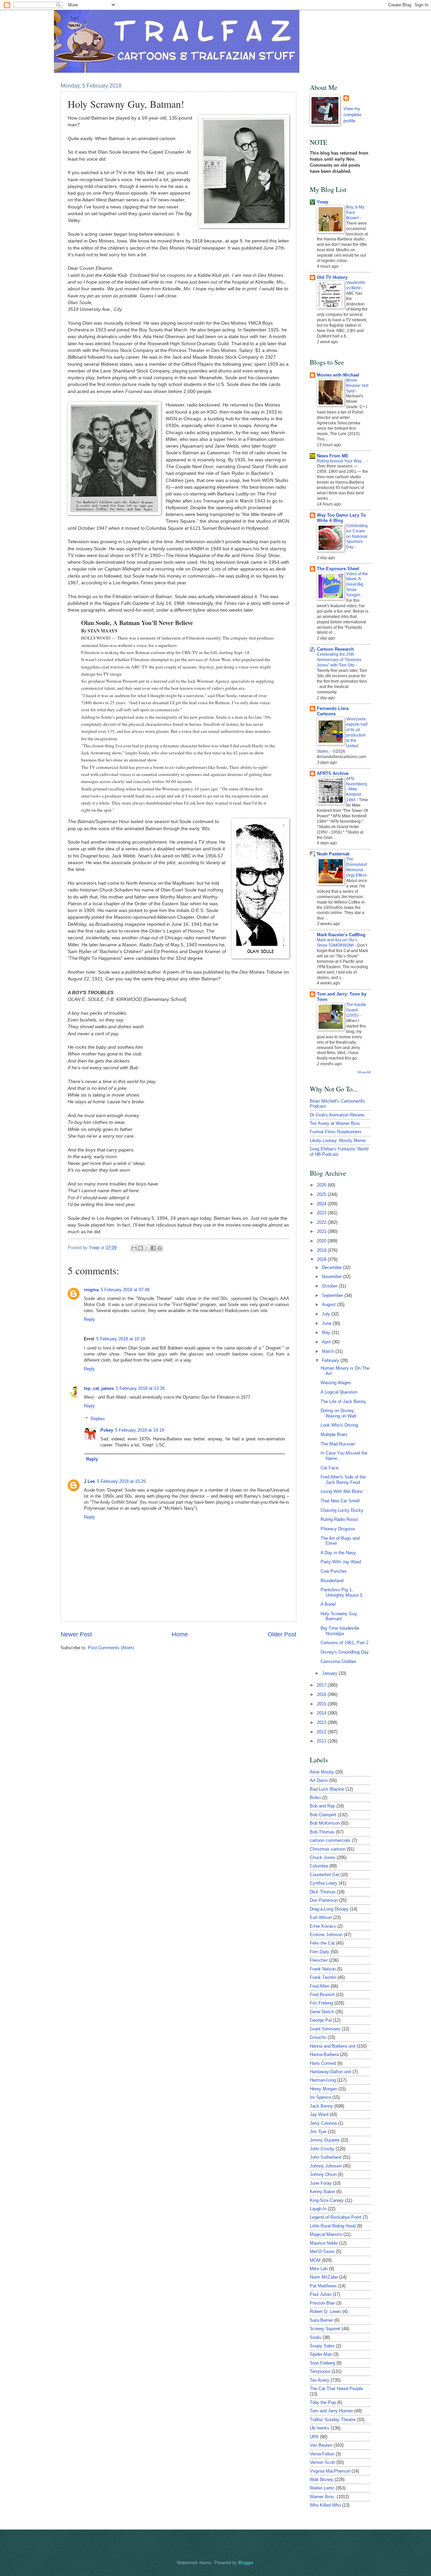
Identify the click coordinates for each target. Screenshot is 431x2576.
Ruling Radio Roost (339, 1519)
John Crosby (322, 2149)
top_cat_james (99, 1388)
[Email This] (134, 1248)
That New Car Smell (340, 1501)
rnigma (91, 1290)
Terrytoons (320, 2371)
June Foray (321, 2183)
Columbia (319, 1866)
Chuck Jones (323, 1857)
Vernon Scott (322, 2462)
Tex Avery (320, 2380)
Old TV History (332, 277)
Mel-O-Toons (322, 2252)
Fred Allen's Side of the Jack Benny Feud (343, 1479)
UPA (314, 2437)
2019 (322, 1250)
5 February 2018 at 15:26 (121, 1481)
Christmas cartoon (328, 1849)
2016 (322, 1694)
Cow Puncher (334, 1571)
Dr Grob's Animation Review (337, 1115)
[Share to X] (147, 1248)
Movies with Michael (338, 375)
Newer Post (76, 1634)
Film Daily (320, 1952)
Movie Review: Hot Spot (357, 386)
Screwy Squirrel (325, 2329)
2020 (322, 1241)
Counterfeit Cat (324, 1875)
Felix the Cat (322, 1943)
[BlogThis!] (140, 1248)
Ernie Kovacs (323, 1926)
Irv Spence (320, 2097)
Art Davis (319, 1780)
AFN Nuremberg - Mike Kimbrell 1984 (357, 789)
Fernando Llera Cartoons (333, 711)
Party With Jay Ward (341, 1562)
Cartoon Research (335, 649)
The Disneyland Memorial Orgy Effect (357, 867)
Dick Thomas (323, 1892)
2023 (322, 1213)
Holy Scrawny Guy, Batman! (339, 1616)
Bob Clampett (323, 1815)
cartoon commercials (330, 1840)
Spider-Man (321, 2354)
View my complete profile (352, 115)
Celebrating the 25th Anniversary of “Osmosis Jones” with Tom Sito (339, 660)
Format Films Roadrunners (336, 1132)
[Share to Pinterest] (160, 1248)
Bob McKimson (325, 1823)
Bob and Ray (322, 1806)
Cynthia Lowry (324, 1883)
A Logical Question (339, 1392)
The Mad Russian (338, 1444)
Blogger (246, 2563)
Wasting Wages (336, 1383)
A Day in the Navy (338, 1553)
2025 (322, 1194)
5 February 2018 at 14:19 (140, 1430)
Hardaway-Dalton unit (330, 2072)
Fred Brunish (322, 1995)
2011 (322, 1741)
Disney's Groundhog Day (345, 1652)
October (330, 1286)
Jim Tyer (318, 2132)
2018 (322, 1259)
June (327, 1323)
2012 (322, 1732)
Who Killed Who (325, 2505)
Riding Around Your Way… (342, 461)
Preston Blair (322, 2303)
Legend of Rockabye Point (336, 2217)
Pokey (107, 1430)
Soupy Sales (322, 2346)
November (333, 1277)
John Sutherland (326, 2157)
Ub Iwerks (320, 2428)
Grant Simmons (325, 2029)
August (329, 1305)
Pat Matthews (323, 2286)
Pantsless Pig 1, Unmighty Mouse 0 (341, 1592)
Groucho (318, 2037)
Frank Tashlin (323, 1977)
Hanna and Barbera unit (333, 2046)
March (329, 1351)
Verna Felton (322, 2454)
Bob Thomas (322, 1832)
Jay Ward (319, 2114)
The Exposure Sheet (338, 569)
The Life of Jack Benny (343, 1401)
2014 (322, 1713)
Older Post (282, 1634)
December (333, 1267)
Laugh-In (318, 2209)
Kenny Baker (322, 2192)
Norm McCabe (324, 2277)
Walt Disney (322, 2480)
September (333, 1295)
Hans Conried (323, 2063)
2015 (322, 1704)
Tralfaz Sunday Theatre (333, 2420)
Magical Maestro (326, 2234)
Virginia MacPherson (330, 2471)
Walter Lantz (322, 2488)
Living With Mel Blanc (342, 1491)
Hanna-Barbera (324, 2055)
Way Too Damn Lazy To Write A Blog (341, 518)
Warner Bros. (323, 2497)
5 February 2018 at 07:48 (125, 1290)
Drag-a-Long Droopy (329, 1909)
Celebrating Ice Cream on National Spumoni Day (357, 536)
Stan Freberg (322, 2363)
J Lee (89, 1481)
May (327, 1332)
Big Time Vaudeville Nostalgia (340, 1631)
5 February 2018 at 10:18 (121, 1339)
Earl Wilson (321, 1917)
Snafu (316, 2337)
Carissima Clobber (338, 1661)
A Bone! (328, 1604)
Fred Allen (320, 1986)
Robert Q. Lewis (325, 2311)
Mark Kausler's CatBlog (341, 935)
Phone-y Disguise (338, 1529)
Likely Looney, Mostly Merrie (338, 1140)
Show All (364, 1072)
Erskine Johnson (326, 1935)
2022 (322, 1222)
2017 (322, 1685)
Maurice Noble (324, 2243)
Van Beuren (321, 2445)
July (327, 1314)
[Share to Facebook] (153, 1248)
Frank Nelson (323, 1969)
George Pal (321, 2020)
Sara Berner (321, 2320)
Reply (89, 1319)
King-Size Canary (327, 2200)
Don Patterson (324, 1900)
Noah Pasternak (333, 854)
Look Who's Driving (339, 1425)
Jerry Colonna (323, 2123)
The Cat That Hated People (336, 2389)
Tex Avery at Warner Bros (335, 1123)
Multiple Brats (334, 1434)
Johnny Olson (323, 2174)
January (330, 1673)
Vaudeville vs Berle (356, 285)
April (327, 1342)
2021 (322, 1231)
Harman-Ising (323, 2080)
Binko (315, 1798)
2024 (322, 1204)
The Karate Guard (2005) (356, 1010)
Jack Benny (321, 2106)
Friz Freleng (321, 2003)
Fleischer (319, 1960)
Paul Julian (321, 2294)
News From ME (333, 456)
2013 (322, 1722)
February (331, 1360)
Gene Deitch (322, 2012)
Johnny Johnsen (326, 2166)
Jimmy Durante (325, 2140)
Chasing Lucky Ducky (342, 1510)
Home (180, 1634)
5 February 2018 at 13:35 (140, 1388)
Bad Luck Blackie (327, 1789)
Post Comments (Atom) (111, 1648)
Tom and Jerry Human (331, 2411)
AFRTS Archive (333, 773)
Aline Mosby (322, 1772)
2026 (322, 1185)
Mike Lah (319, 2269)
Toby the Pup (323, 2402)
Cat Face (329, 1468)
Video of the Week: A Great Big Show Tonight (357, 585)
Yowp (95, 1248)
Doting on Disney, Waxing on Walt (338, 1413)
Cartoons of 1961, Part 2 (344, 1643)
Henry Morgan (323, 2089)
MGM (315, 2260)
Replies (98, 1419)
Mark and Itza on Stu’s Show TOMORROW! (337, 943)
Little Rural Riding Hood (333, 2226)
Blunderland (332, 1581)
